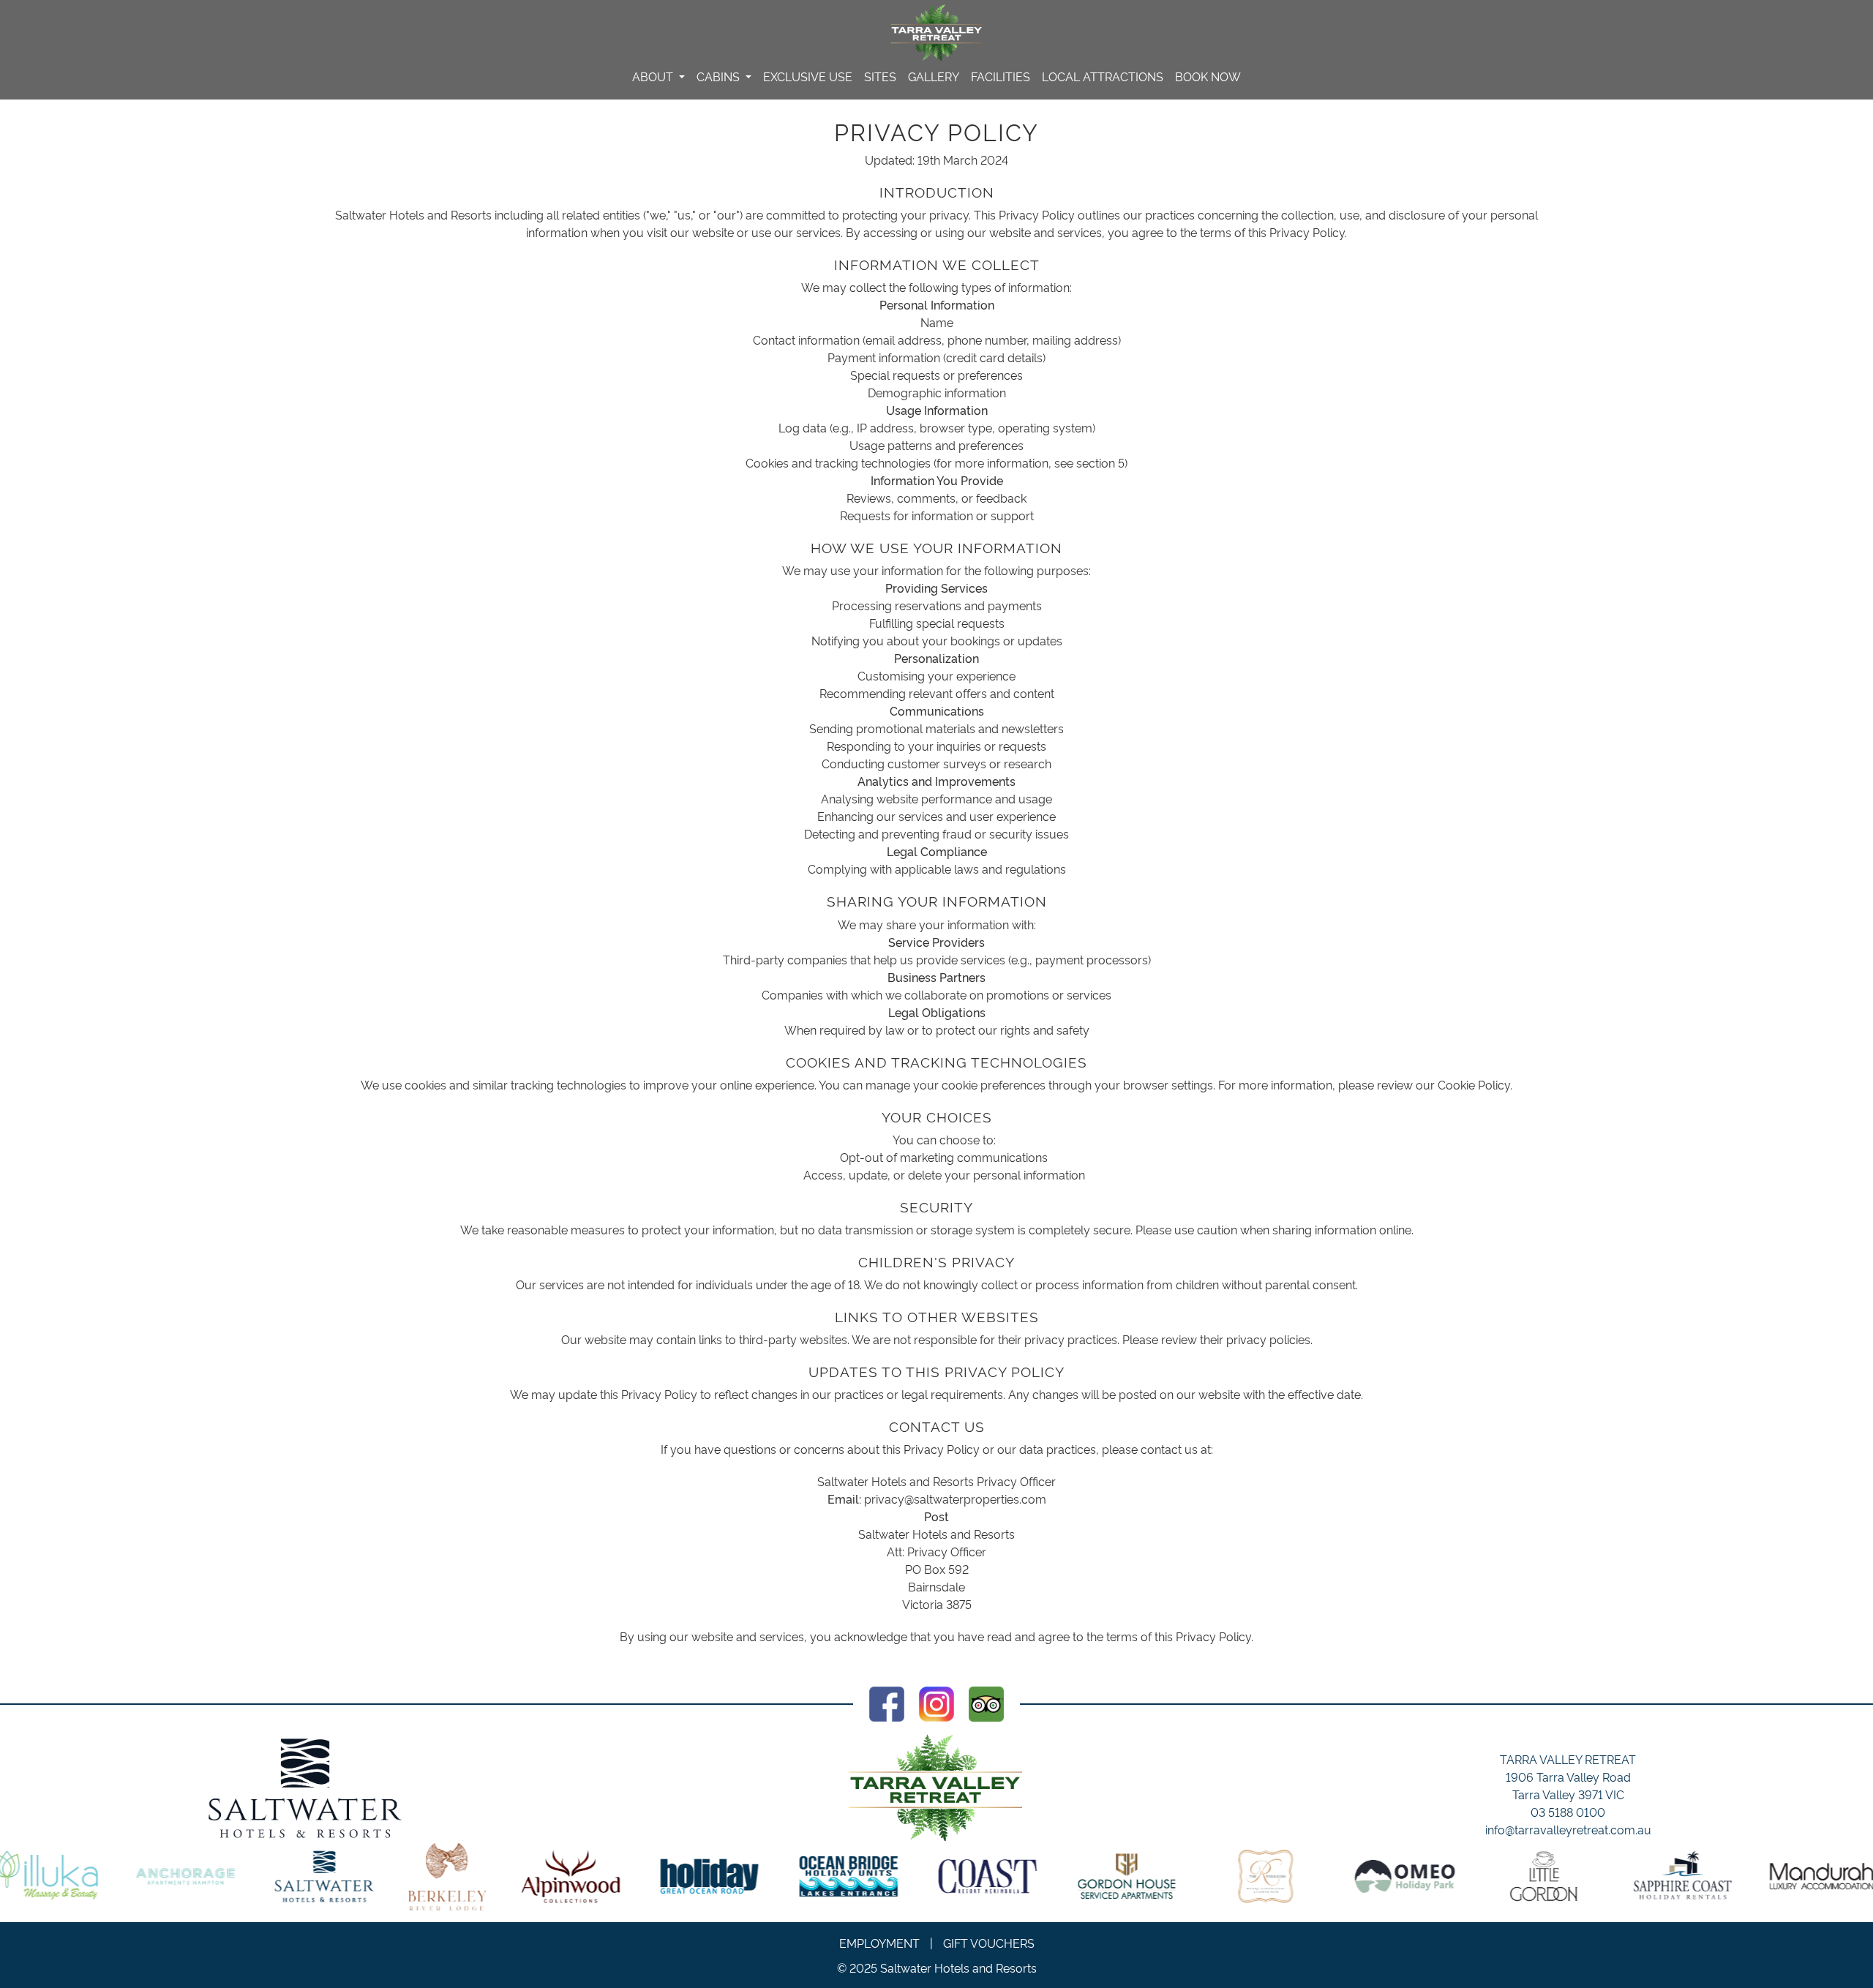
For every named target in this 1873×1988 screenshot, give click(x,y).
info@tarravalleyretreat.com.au (1568, 1829)
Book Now (1208, 76)
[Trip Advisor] (986, 1700)
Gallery (934, 76)
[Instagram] (936, 1700)
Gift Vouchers (989, 1943)
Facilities (1001, 76)
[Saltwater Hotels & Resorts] (305, 1788)
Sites (880, 76)
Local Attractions (1103, 76)
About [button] (654, 76)
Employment (879, 1943)
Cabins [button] (720, 76)
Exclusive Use (808, 76)
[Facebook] (887, 1700)
